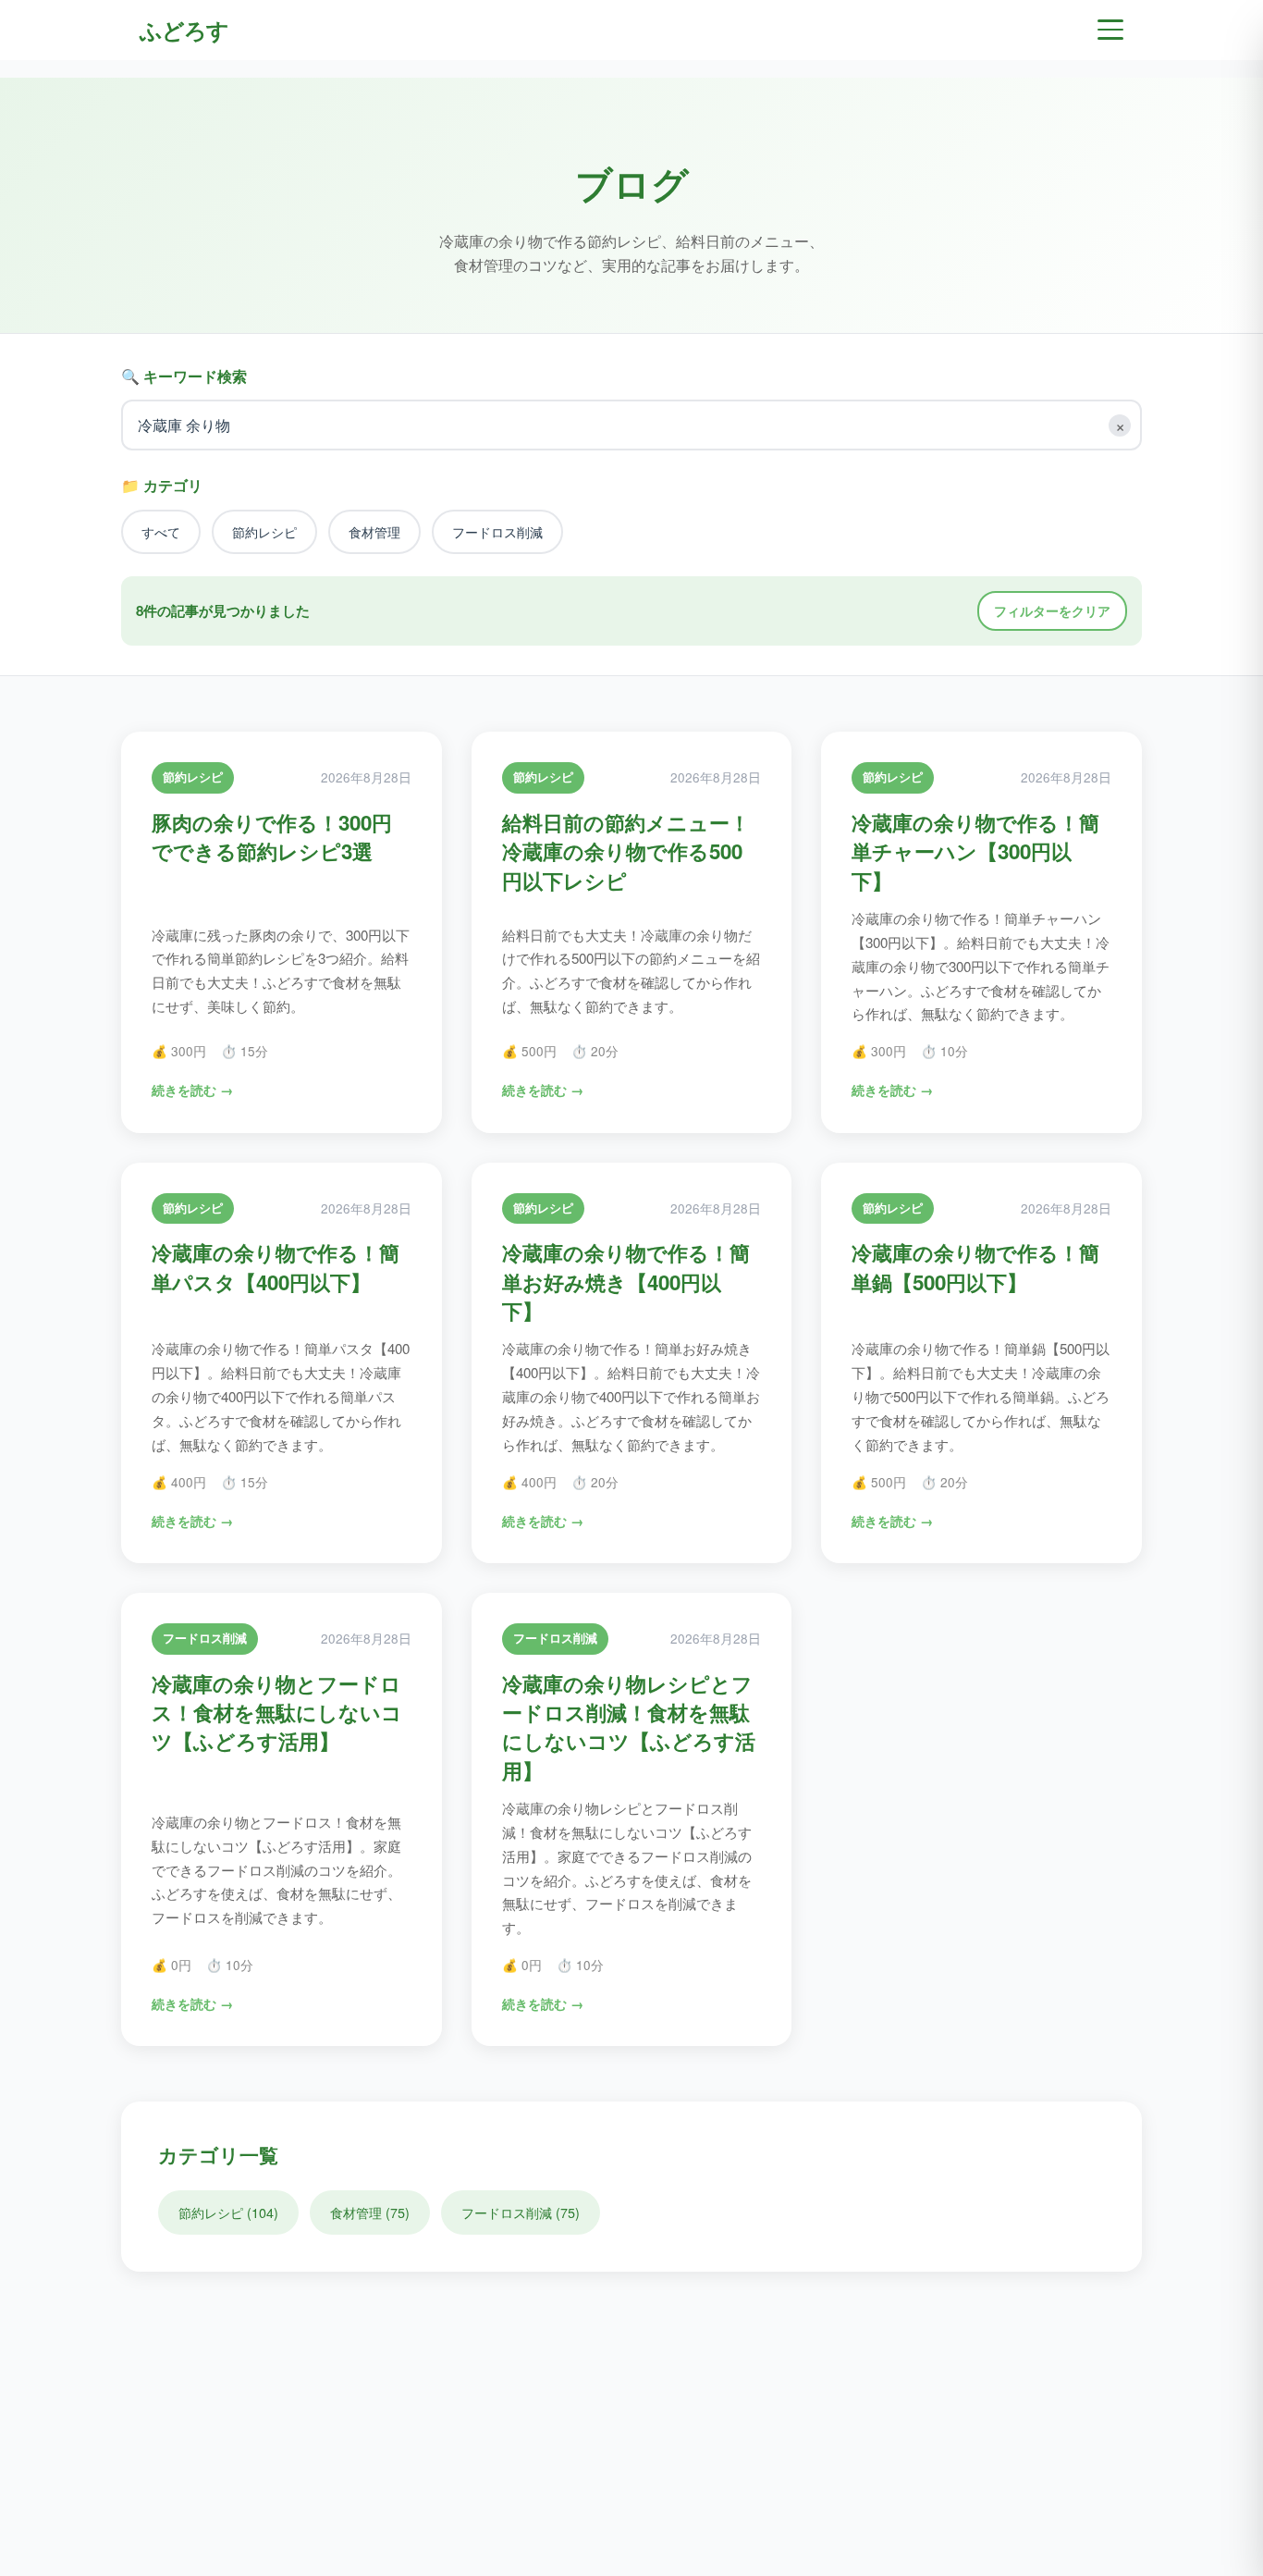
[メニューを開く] (1110, 30)
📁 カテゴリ (162, 485)
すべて (161, 531)
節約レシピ (264, 531)
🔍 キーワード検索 (184, 376)
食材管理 (374, 531)
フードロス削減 (497, 531)
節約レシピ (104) (228, 2212)
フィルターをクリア (1052, 611)
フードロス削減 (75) (521, 2212)
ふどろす (184, 30)
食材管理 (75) (370, 2212)
